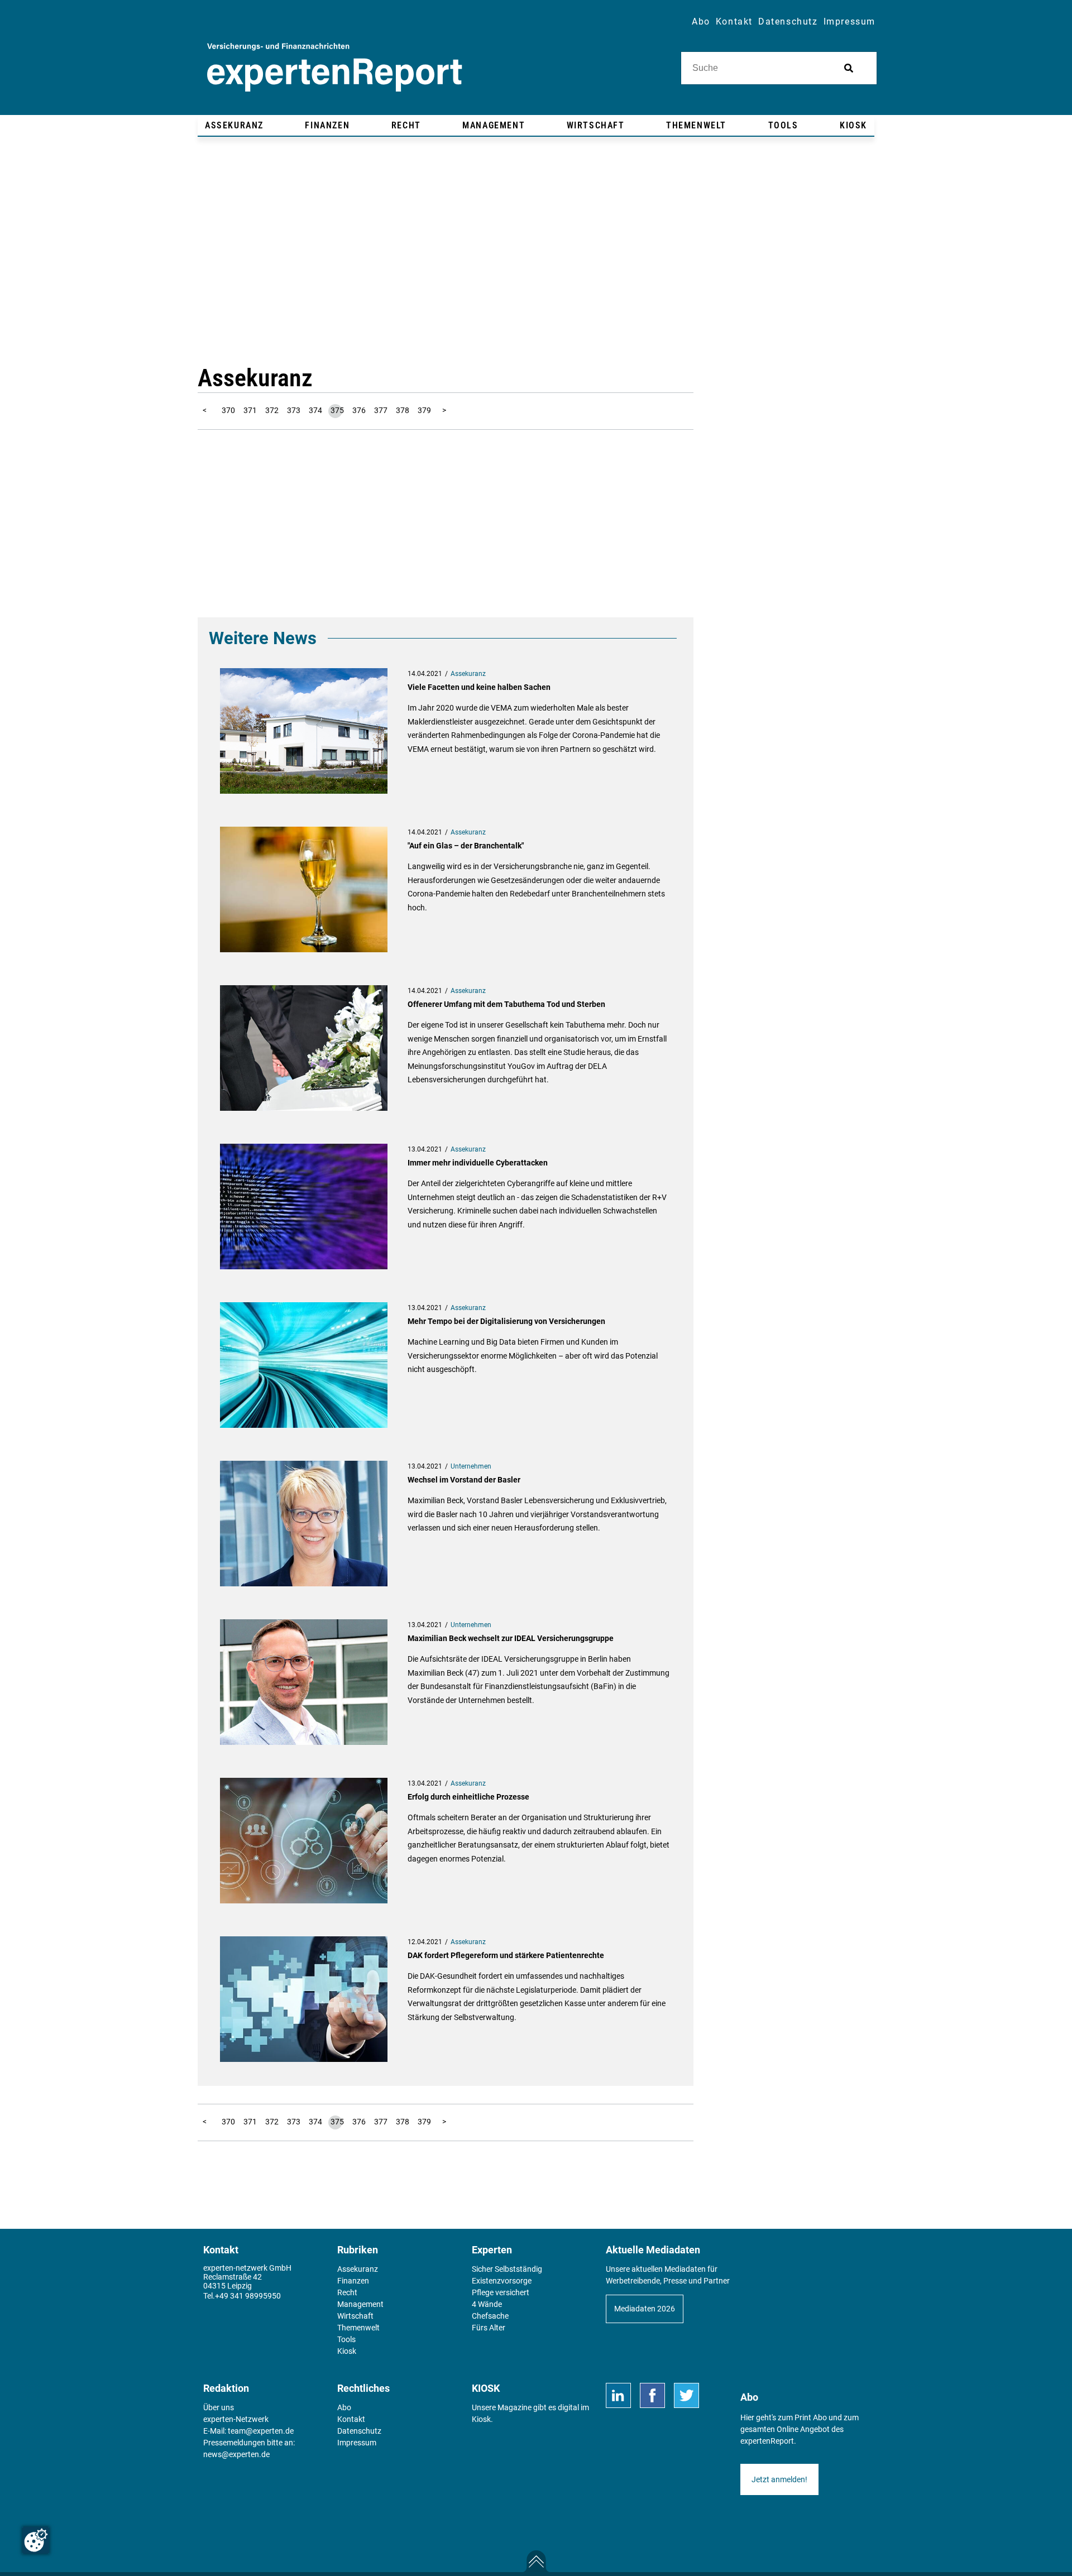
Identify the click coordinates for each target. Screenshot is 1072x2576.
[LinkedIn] (618, 2395)
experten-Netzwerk (236, 2419)
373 (294, 410)
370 (228, 410)
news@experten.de (236, 2454)
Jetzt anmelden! (779, 2479)
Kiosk (481, 2419)
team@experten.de (261, 2431)
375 (337, 410)
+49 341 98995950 (248, 2296)
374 (315, 410)
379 (424, 410)
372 (272, 410)
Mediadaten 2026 (645, 2309)
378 (403, 410)
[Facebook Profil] (652, 2395)
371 (250, 410)
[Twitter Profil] (686, 2395)
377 (381, 410)
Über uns (219, 2407)
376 (359, 410)
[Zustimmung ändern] (36, 2540)
